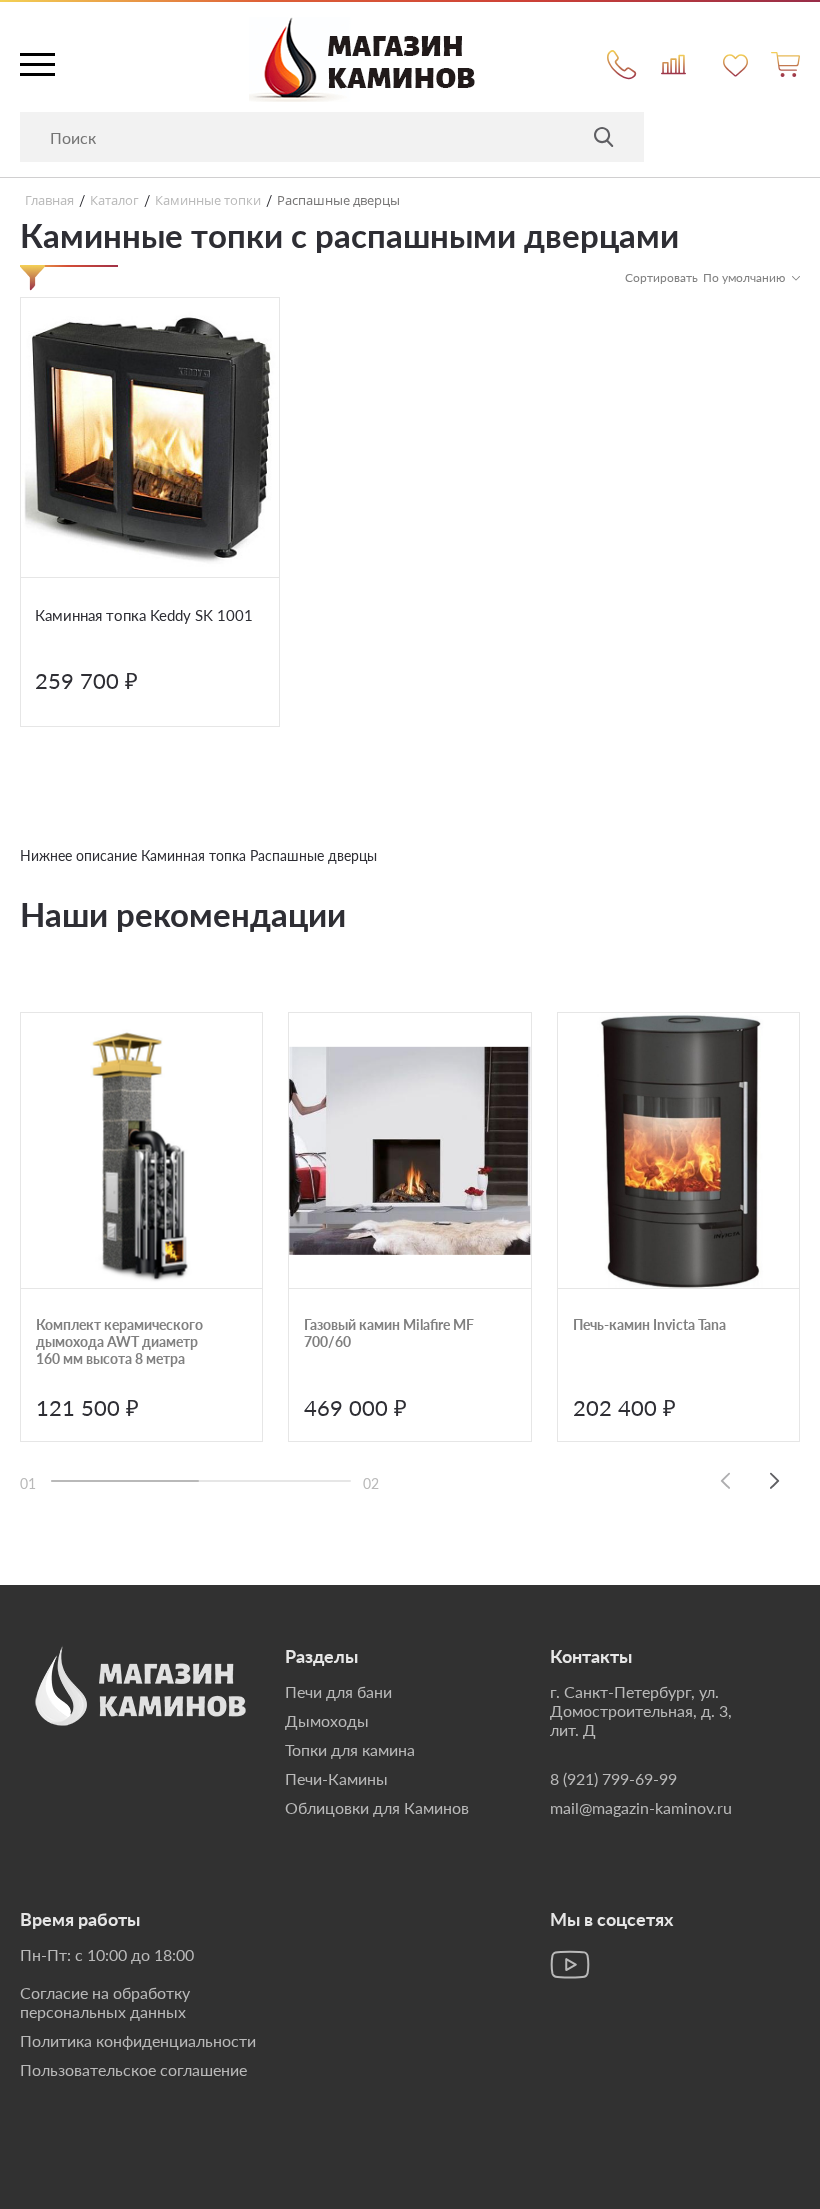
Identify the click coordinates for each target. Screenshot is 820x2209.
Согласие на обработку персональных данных (105, 2002)
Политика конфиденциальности (138, 2040)
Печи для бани (338, 1691)
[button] (775, 1480)
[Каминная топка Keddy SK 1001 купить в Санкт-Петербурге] (150, 438)
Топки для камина (350, 1749)
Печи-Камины (336, 1778)
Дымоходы (327, 1720)
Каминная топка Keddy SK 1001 (144, 615)
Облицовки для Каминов (377, 1807)
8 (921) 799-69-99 (613, 1778)
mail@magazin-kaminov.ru (641, 1807)
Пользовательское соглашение (133, 2069)
